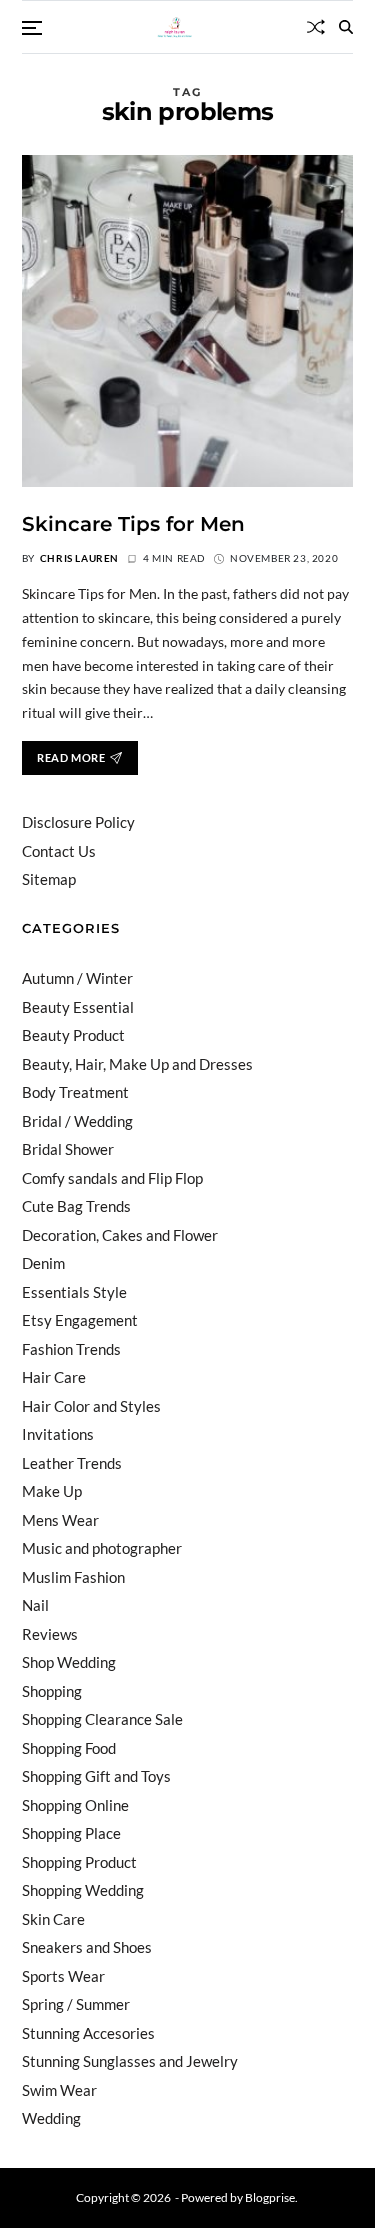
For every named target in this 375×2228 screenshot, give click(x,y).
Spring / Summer (76, 2004)
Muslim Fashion (73, 1577)
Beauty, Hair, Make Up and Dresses (137, 1064)
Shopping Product (79, 1862)
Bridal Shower (68, 1149)
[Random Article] (316, 27)
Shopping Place (71, 1833)
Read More (71, 757)
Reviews (50, 1634)
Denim (43, 1263)
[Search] (346, 27)
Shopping (52, 1691)
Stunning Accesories (88, 2033)
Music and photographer (102, 1548)
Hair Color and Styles (91, 1406)
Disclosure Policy (78, 822)
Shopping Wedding (83, 1890)
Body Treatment (75, 1092)
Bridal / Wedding (77, 1121)
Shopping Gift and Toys (96, 1776)
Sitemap (49, 879)
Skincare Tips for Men (133, 524)
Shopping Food (69, 1748)
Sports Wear (63, 1976)
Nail (35, 1605)
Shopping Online (75, 1805)
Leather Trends (72, 1463)
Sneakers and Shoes (87, 1947)
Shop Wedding (69, 1662)
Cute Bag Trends (76, 1206)
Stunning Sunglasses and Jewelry (130, 2061)
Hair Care (54, 1377)
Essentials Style (74, 1292)
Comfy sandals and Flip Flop (112, 1178)
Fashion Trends (71, 1349)
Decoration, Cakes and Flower (120, 1235)
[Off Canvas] (32, 28)
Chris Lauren (79, 558)
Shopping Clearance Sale (102, 1719)
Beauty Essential (78, 1007)
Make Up (52, 1491)
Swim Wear (59, 2090)
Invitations (58, 1434)
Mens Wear (60, 1520)
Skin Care (53, 1919)
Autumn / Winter (77, 978)
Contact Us (59, 851)
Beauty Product (73, 1035)
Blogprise (270, 2197)
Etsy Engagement (80, 1320)
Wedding (51, 2118)
